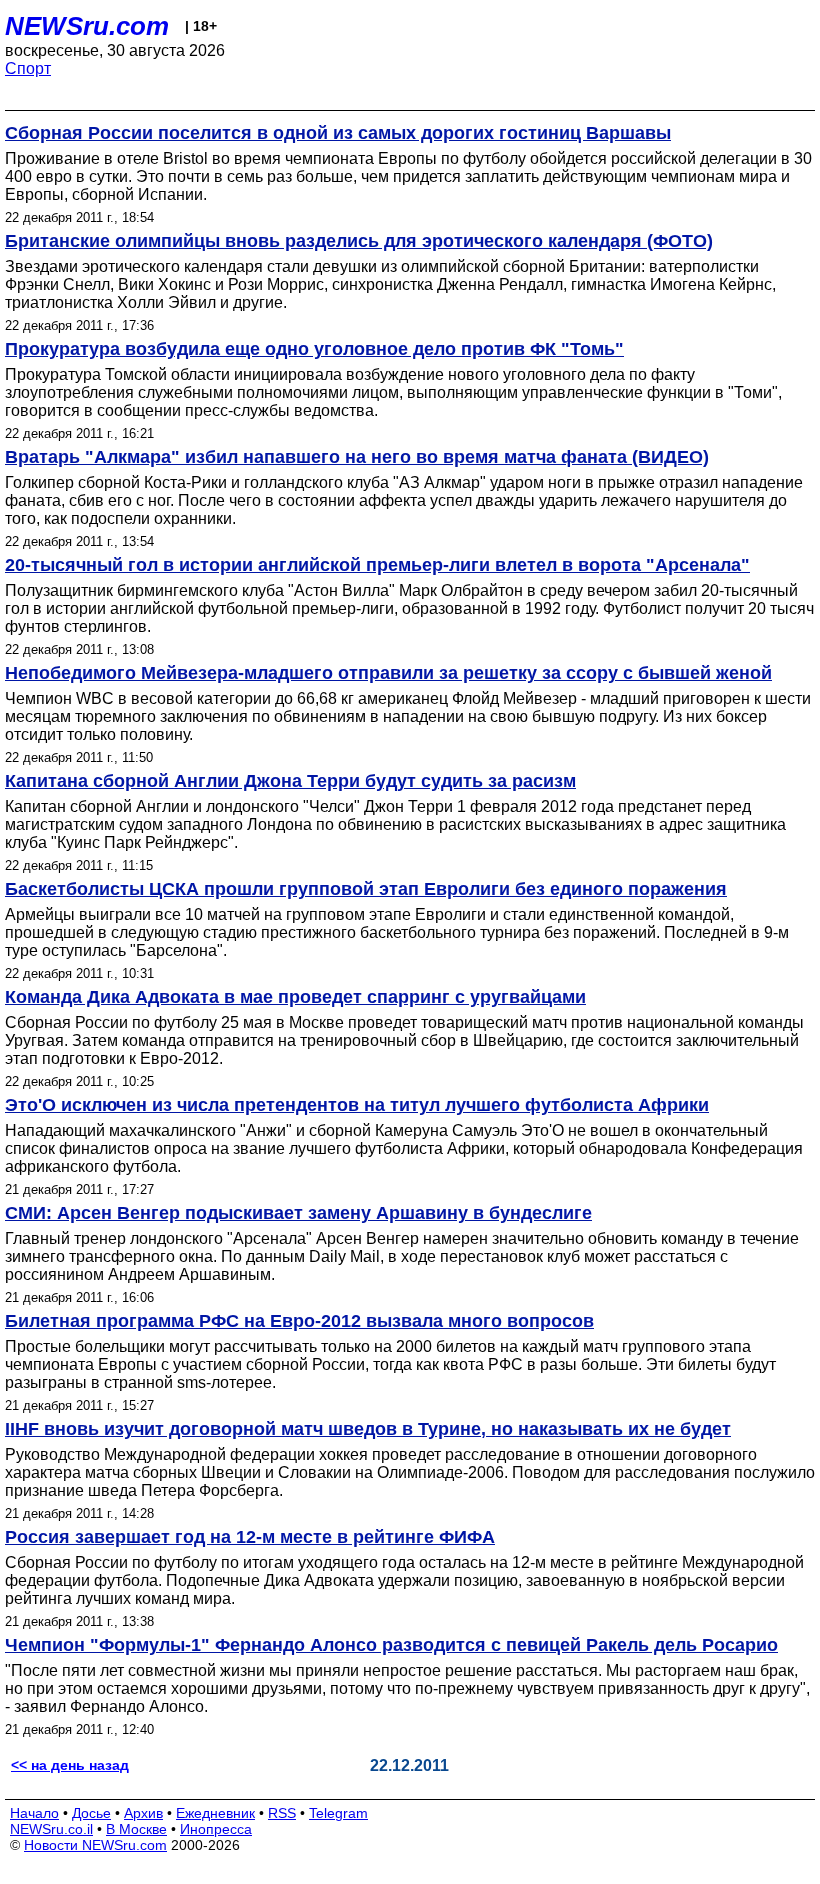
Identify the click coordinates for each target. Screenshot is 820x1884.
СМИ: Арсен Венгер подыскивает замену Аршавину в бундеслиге (298, 1213)
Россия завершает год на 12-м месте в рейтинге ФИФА (250, 1537)
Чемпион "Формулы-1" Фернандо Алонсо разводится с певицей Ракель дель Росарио (391, 1645)
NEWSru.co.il (51, 1829)
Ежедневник (215, 1813)
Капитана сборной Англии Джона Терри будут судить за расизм (290, 781)
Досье (91, 1813)
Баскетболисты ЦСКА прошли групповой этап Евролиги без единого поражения (366, 889)
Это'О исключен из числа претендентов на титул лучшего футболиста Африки (357, 1105)
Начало (34, 1813)
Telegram (338, 1813)
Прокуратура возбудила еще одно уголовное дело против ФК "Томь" (314, 349)
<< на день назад (70, 1765)
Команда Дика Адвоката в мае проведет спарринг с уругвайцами (295, 997)
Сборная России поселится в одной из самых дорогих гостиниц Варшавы (338, 133)
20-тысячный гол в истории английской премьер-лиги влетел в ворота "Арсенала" (377, 565)
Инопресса (216, 1829)
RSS (282, 1813)
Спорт (28, 68)
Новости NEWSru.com (95, 1845)
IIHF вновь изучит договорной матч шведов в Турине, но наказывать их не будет (368, 1429)
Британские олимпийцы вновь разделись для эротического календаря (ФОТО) (359, 241)
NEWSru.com (87, 26)
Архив (143, 1813)
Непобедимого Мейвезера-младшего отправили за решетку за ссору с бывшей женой (388, 673)
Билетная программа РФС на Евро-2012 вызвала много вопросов (299, 1321)
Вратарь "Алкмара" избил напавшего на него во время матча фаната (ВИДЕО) (357, 457)
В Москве (136, 1829)
